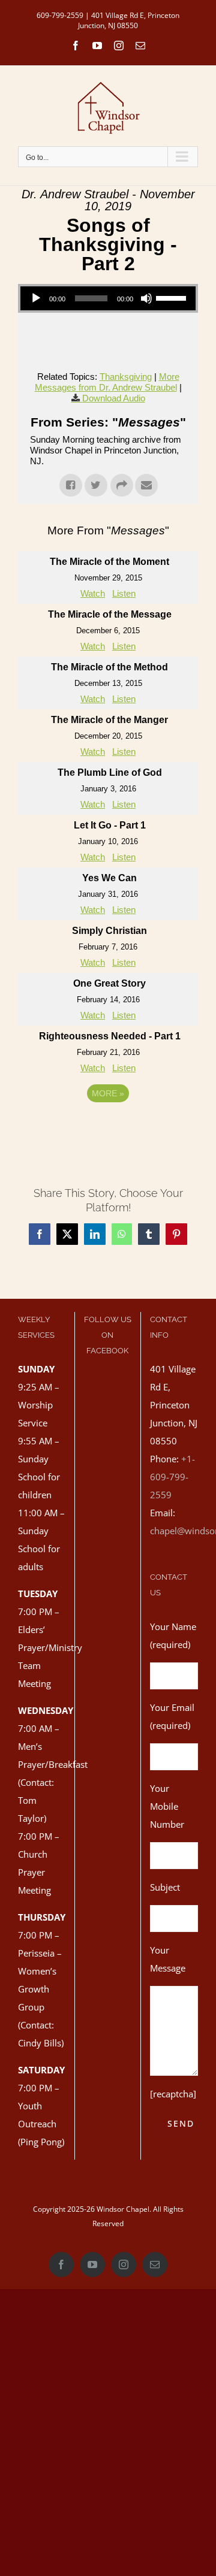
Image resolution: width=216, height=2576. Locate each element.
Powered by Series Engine (108, 1126)
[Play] (36, 298)
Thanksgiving (126, 377)
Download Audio (114, 398)
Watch (93, 593)
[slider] (173, 297)
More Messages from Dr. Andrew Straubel (107, 382)
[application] (108, 298)
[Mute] (146, 298)
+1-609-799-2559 (172, 1477)
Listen (124, 593)
